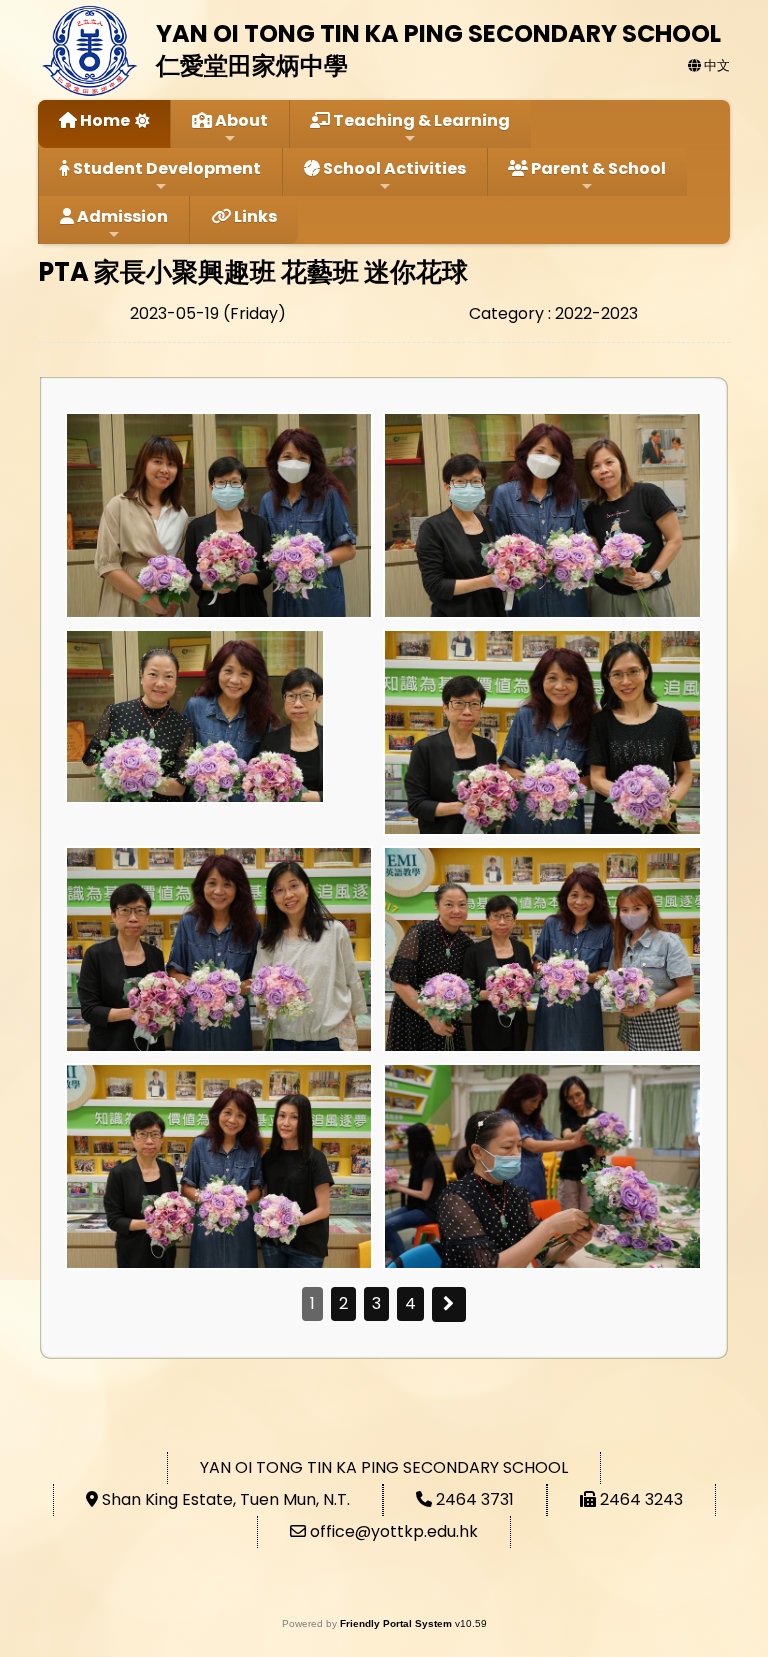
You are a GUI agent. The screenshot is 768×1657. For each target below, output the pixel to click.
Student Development (165, 168)
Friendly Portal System (397, 1623)
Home (103, 120)
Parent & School (597, 168)
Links (254, 216)
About (240, 120)
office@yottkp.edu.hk (394, 1531)
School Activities (393, 168)
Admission (121, 216)
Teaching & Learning (420, 120)
